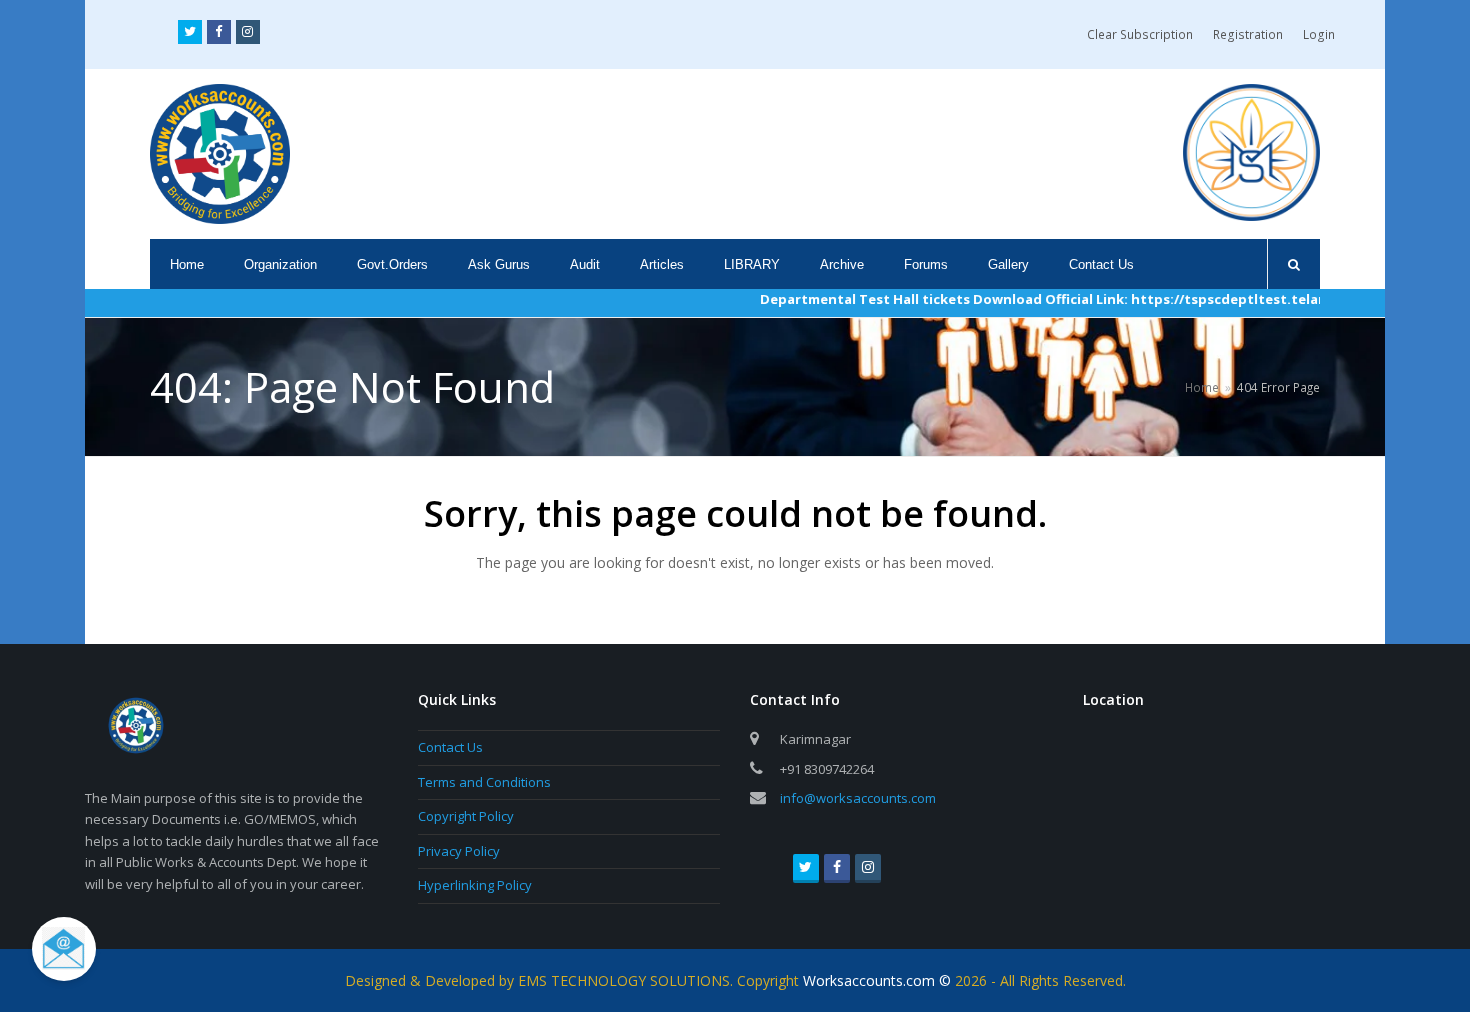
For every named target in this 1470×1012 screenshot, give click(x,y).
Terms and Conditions (484, 782)
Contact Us (450, 747)
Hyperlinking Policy (475, 885)
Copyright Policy (466, 816)
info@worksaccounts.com (858, 798)
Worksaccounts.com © (879, 980)
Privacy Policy (459, 851)
